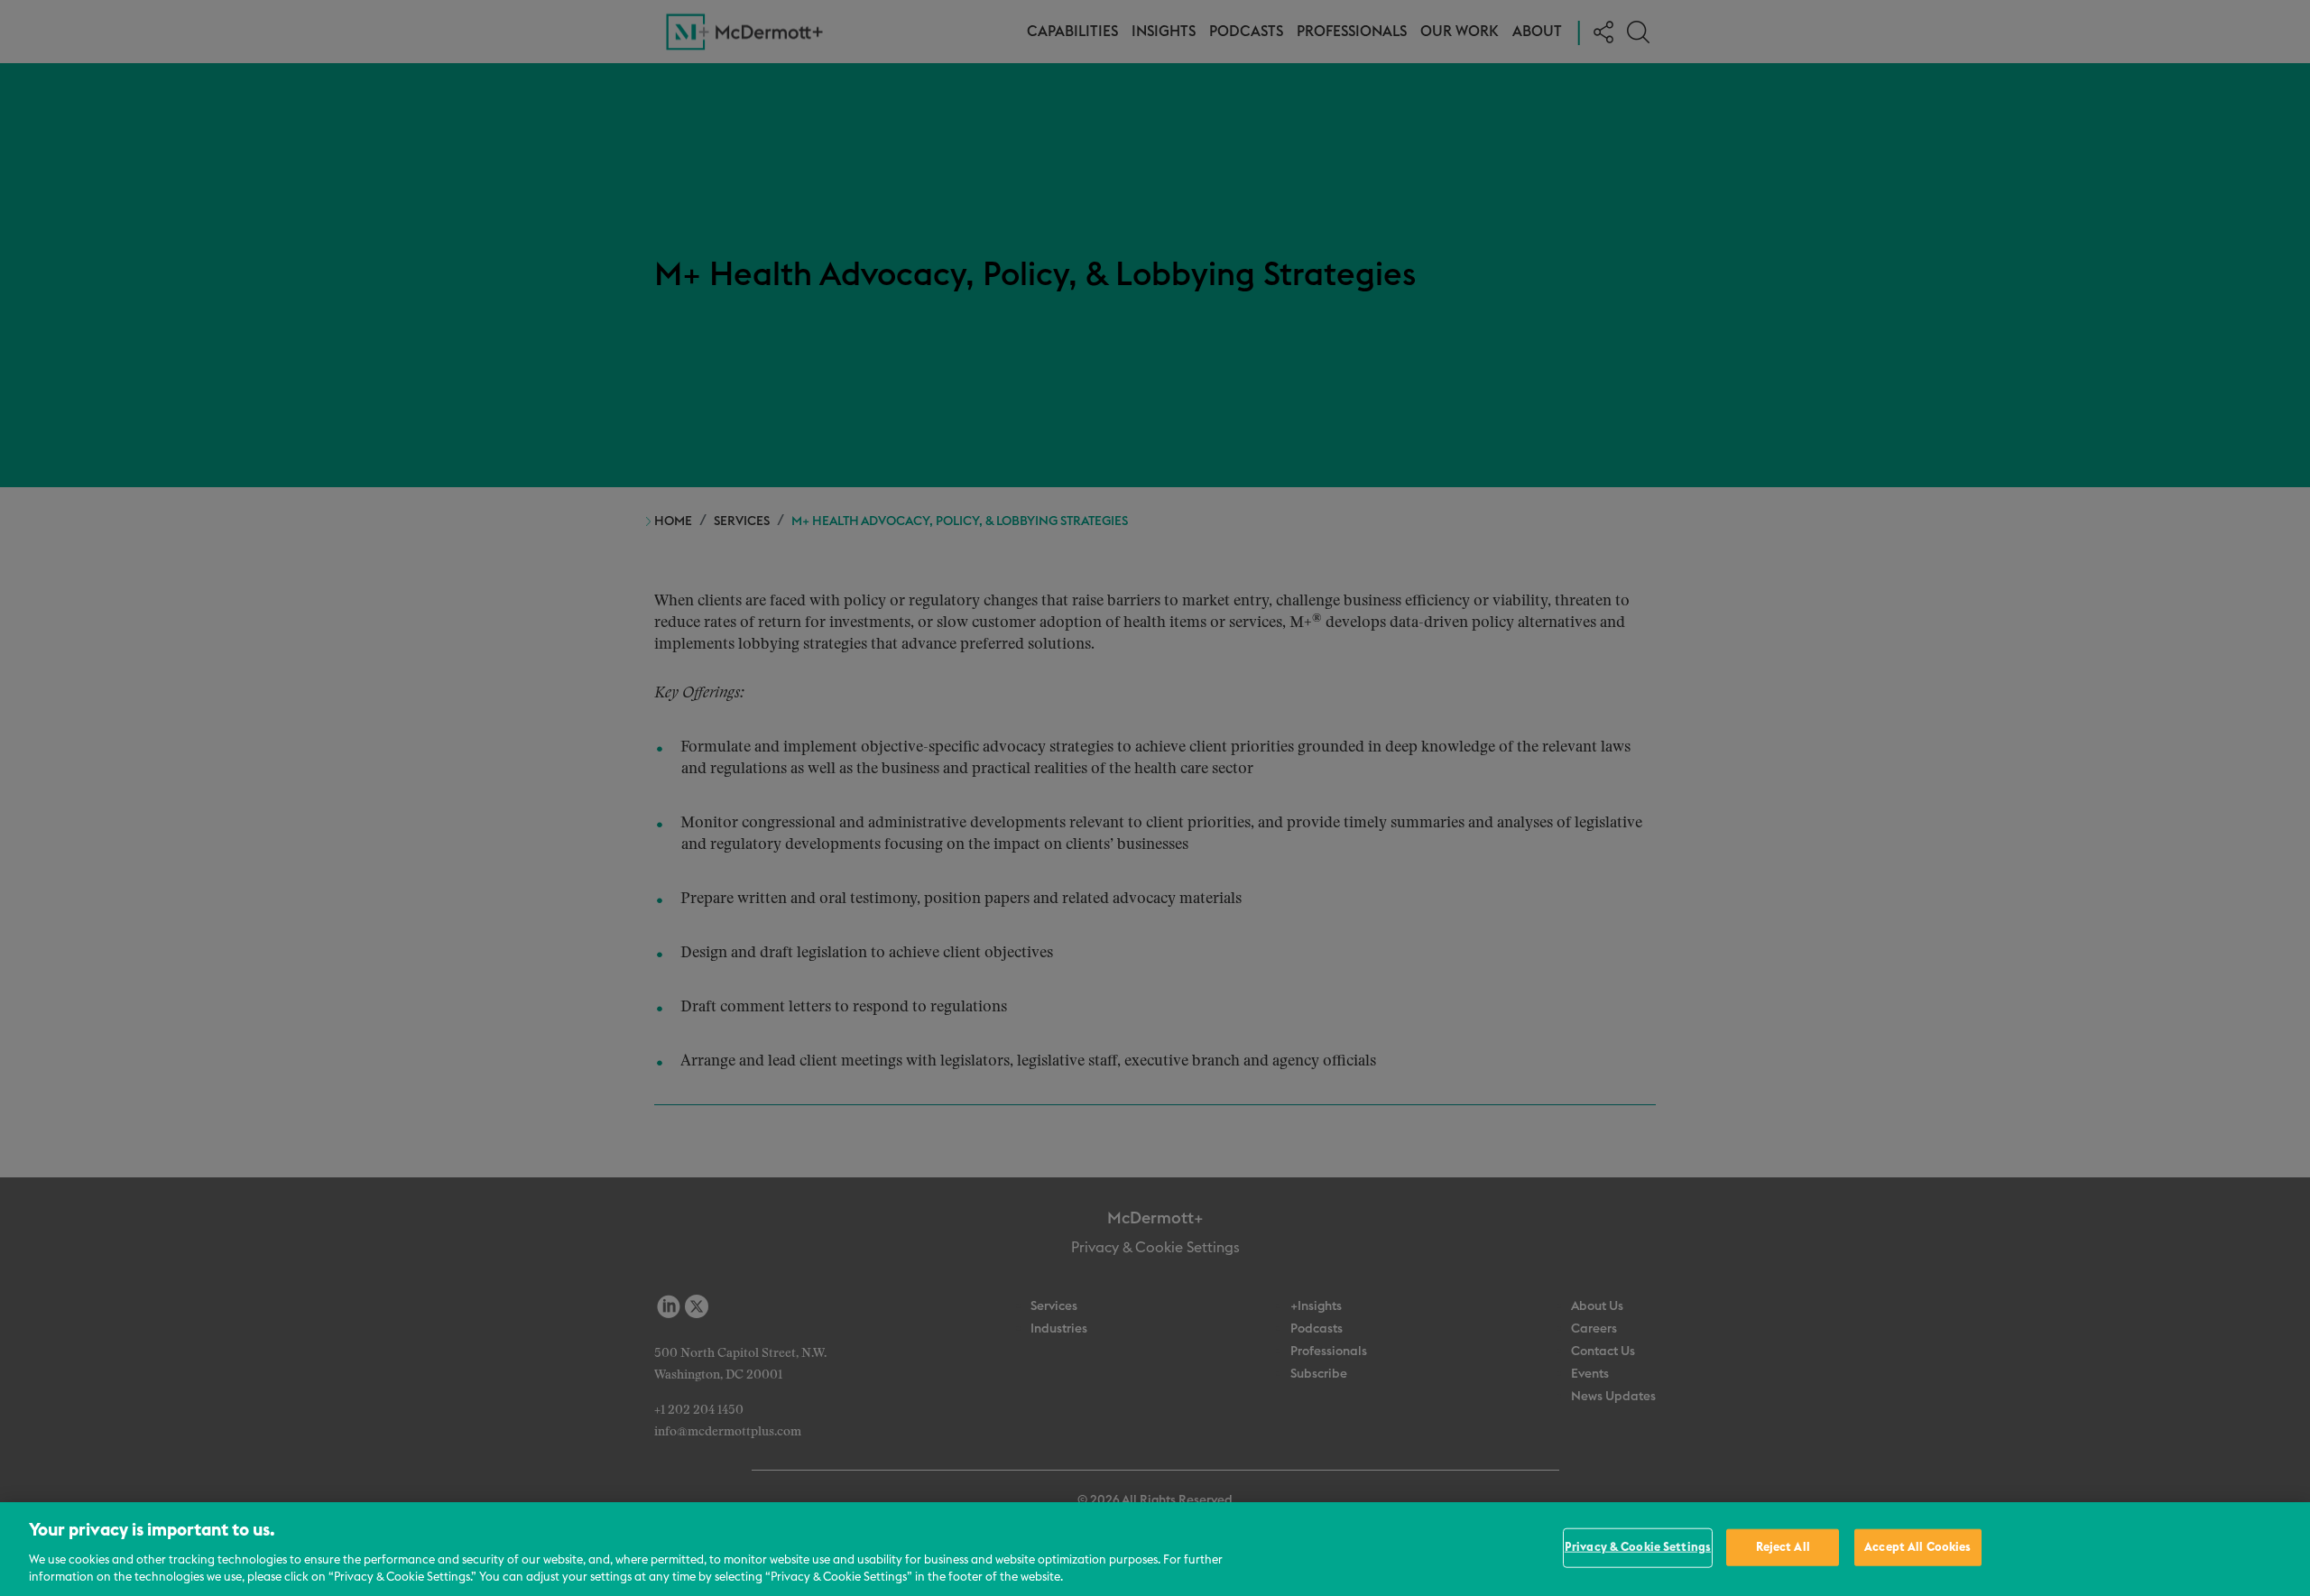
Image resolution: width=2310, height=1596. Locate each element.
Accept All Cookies (1917, 1548)
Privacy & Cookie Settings (1638, 1548)
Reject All (1783, 1548)
